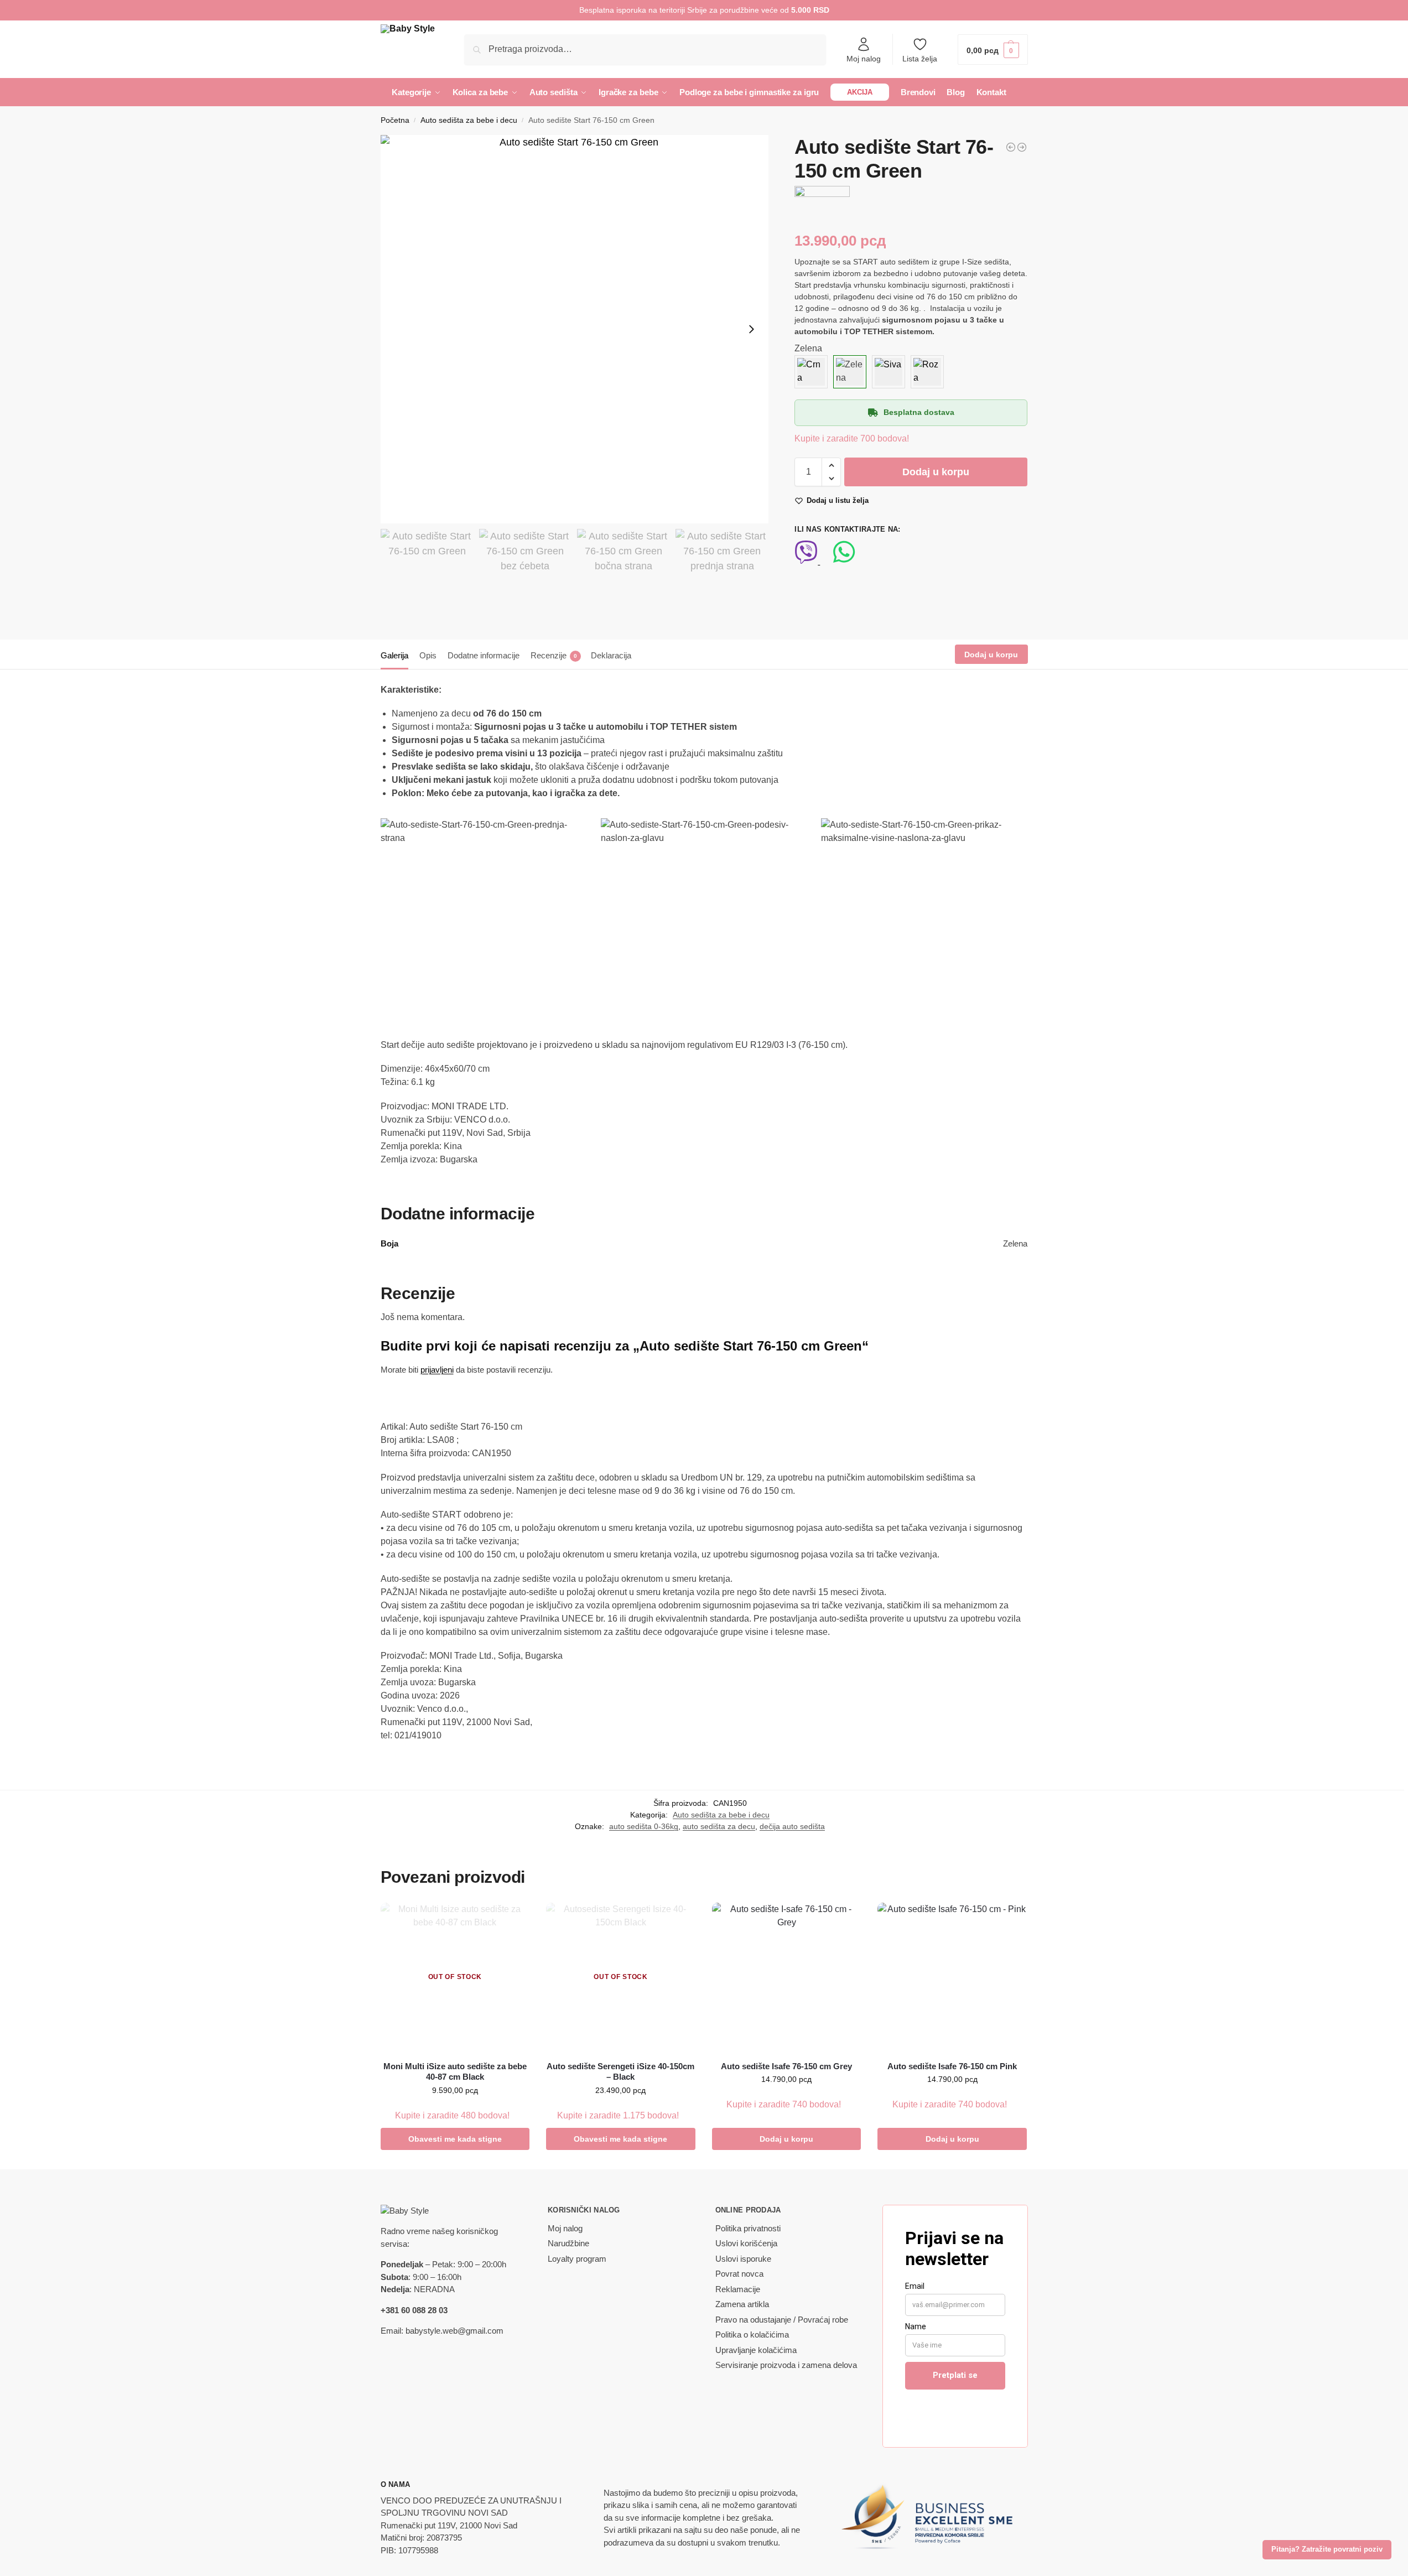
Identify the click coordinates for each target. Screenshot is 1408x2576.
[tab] (397, 655)
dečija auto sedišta (792, 1826)
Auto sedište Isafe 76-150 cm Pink (952, 2066)
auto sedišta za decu (719, 1826)
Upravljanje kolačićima (756, 2350)
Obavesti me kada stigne (455, 2139)
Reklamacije (738, 2289)
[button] (993, 50)
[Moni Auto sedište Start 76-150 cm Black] (1022, 147)
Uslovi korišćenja (746, 2243)
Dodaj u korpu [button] (786, 2139)
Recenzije (554, 655)
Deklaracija (611, 655)
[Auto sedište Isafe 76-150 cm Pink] (952, 1977)
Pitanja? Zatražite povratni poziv (1327, 2549)
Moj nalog (864, 59)
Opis (428, 655)
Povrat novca (739, 2274)
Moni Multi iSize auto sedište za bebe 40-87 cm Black (455, 2072)
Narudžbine (568, 2243)
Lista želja (920, 59)
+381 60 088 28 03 (414, 2310)
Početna (395, 120)
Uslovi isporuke (743, 2259)
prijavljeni (437, 1370)
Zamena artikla (742, 2304)
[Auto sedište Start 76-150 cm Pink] (1011, 147)
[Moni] (822, 202)
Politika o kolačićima (752, 2334)
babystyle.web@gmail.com (454, 2331)
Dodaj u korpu (936, 472)
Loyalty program (577, 2259)
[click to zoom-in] (575, 329)
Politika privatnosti (748, 2228)
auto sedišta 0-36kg (644, 1826)
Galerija (394, 655)
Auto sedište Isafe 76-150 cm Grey (786, 2066)
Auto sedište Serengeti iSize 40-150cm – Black (620, 2072)
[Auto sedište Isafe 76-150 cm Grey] (787, 1977)
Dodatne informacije (484, 655)
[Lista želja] (513, 1919)
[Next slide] (751, 329)
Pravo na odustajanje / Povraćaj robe (782, 2320)
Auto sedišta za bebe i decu (469, 120)
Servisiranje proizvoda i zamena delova (786, 2365)
